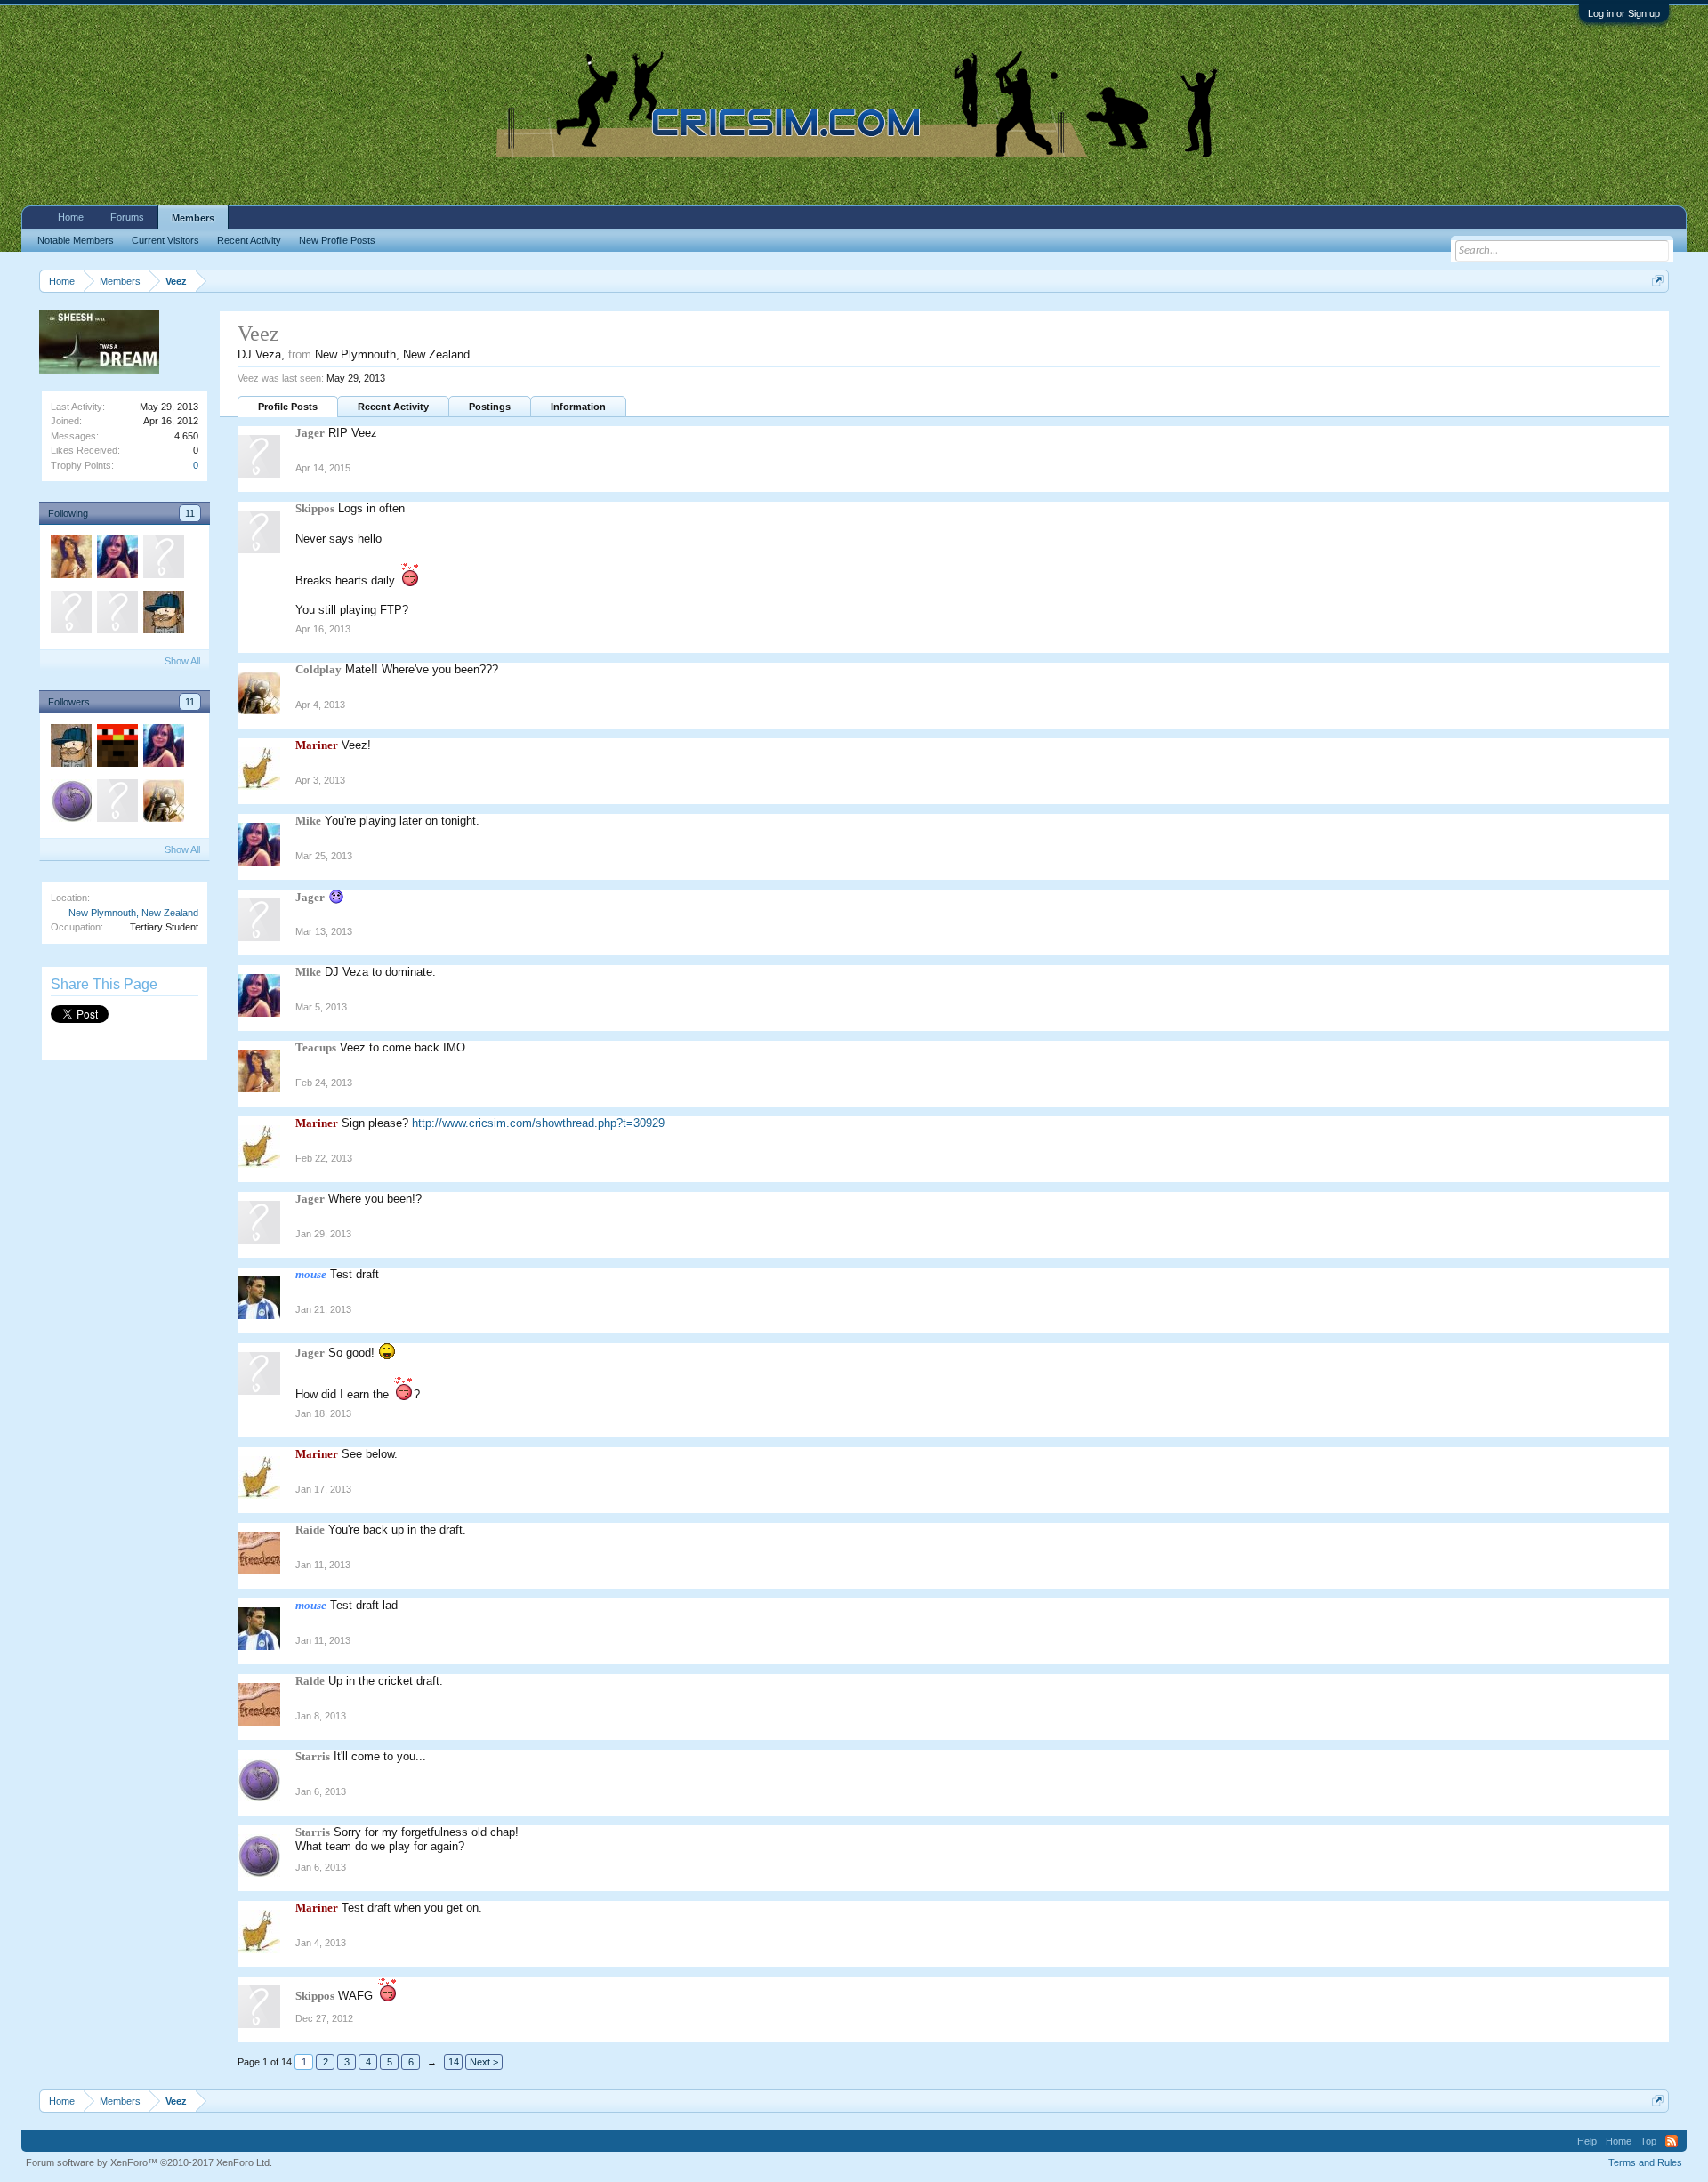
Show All (182, 661)
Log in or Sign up (1624, 13)
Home (71, 217)
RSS (1672, 2141)
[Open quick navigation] (1658, 281)
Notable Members (76, 240)
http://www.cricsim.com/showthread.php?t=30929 (538, 1123)
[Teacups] (70, 560)
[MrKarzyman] (117, 748)
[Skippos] (163, 560)
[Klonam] (70, 615)
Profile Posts (288, 407)
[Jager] (117, 615)
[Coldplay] (163, 803)
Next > (484, 2062)
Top (1648, 2141)
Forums (127, 217)
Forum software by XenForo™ (149, 2162)
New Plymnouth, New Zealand (133, 913)
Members (193, 218)
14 (454, 2062)
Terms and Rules (1645, 2162)
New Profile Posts (337, 240)
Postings (490, 407)
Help (1587, 2141)
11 (190, 513)
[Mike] (117, 560)
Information (578, 407)
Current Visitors (165, 240)
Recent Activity (393, 407)
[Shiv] (163, 615)
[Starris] (70, 803)
